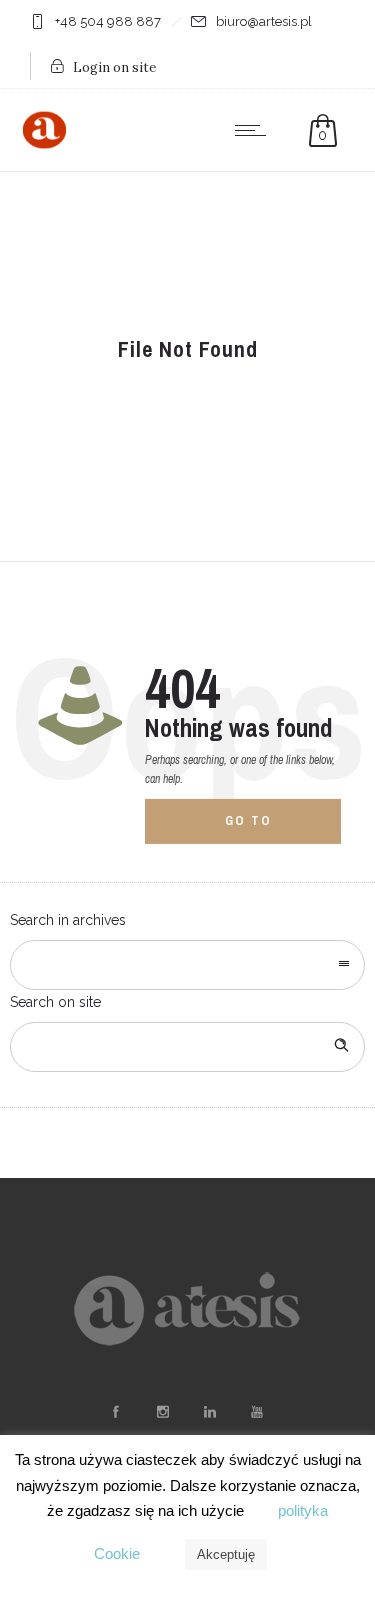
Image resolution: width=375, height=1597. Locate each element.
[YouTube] (257, 1412)
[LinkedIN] (210, 1412)
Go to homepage (263, 828)
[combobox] (187, 965)
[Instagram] (163, 1412)
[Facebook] (116, 1412)
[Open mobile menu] (255, 130)
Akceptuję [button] (226, 1554)
